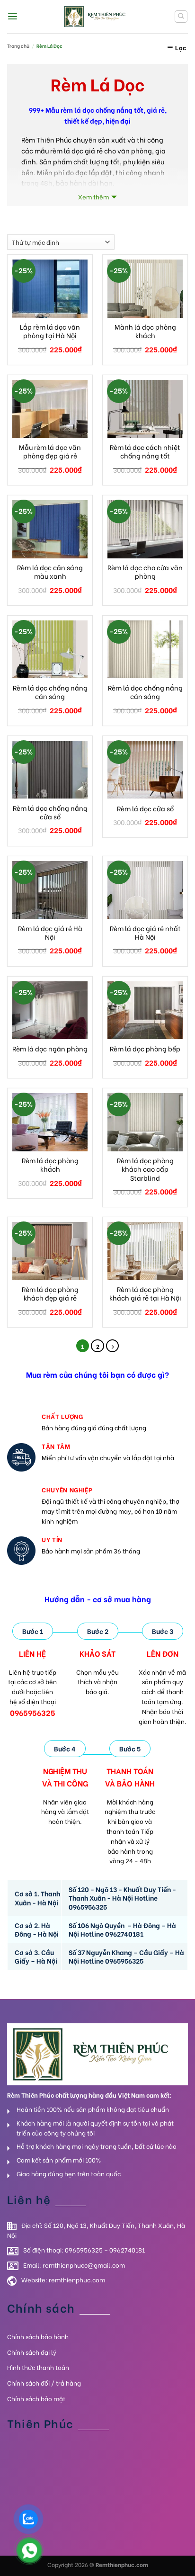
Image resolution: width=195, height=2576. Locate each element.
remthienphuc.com (77, 2279)
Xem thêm (93, 196)
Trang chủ (18, 46)
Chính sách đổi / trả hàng (44, 2383)
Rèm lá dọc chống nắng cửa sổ (50, 812)
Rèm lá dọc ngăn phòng (50, 1049)
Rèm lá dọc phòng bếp (145, 1049)
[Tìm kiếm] (181, 17)
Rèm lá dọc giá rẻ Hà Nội (50, 933)
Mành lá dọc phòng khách (145, 331)
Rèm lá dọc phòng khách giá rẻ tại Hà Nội (145, 1293)
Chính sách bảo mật (36, 2398)
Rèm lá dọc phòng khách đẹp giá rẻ (50, 1293)
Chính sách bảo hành (38, 2336)
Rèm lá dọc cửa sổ (145, 808)
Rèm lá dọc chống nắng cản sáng (50, 692)
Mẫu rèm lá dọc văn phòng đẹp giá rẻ (50, 451)
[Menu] (13, 16)
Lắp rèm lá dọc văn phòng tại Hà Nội (50, 331)
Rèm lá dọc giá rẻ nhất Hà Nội (145, 933)
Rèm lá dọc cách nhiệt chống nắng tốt (145, 451)
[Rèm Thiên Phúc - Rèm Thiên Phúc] (97, 16)
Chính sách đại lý (32, 2352)
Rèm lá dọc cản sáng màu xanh (50, 572)
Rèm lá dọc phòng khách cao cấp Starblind (145, 1169)
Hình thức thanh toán (38, 2367)
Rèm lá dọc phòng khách (50, 1165)
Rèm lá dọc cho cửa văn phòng (145, 572)
